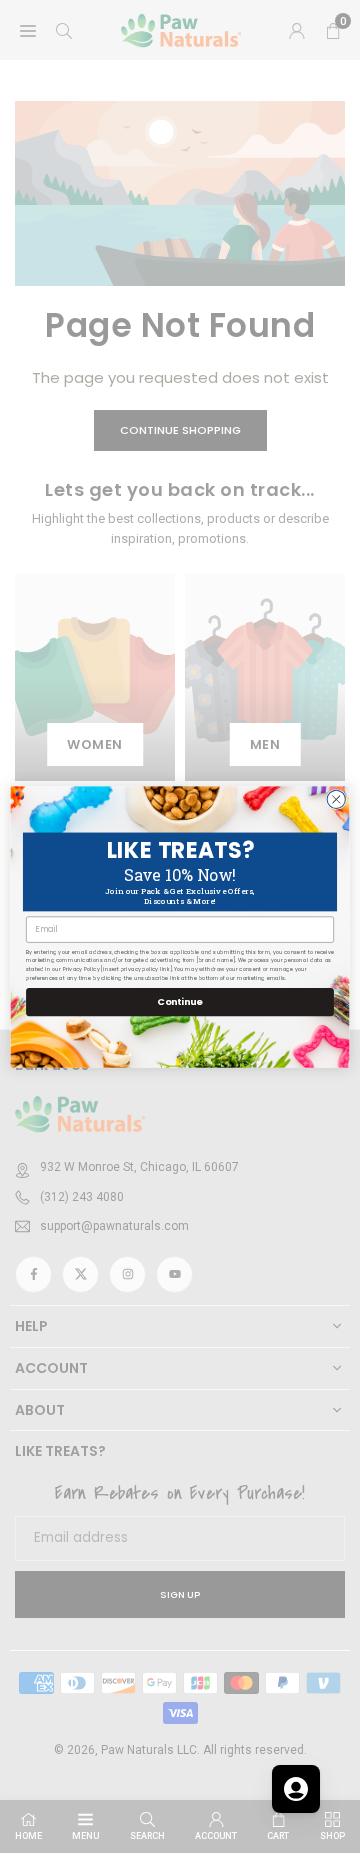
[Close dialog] (336, 799)
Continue (179, 1001)
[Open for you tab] (296, 1789)
